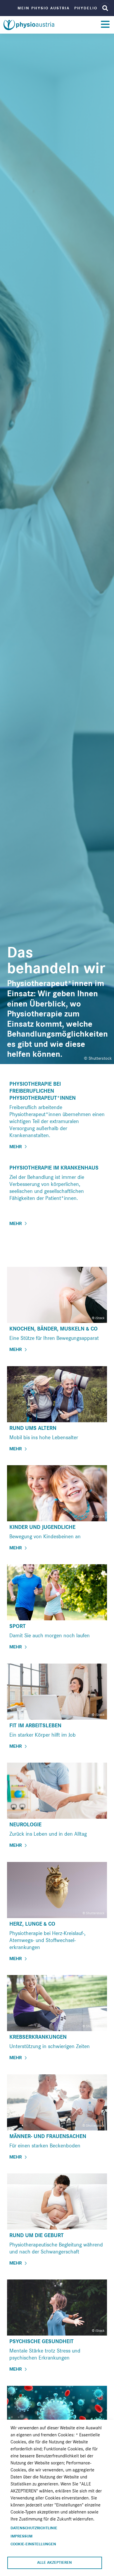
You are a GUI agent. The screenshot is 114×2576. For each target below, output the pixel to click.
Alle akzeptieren (55, 2563)
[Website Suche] (105, 8)
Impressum (21, 2536)
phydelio (86, 8)
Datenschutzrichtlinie (34, 2528)
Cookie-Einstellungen (33, 2544)
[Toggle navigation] (105, 25)
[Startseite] (30, 25)
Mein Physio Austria (44, 8)
